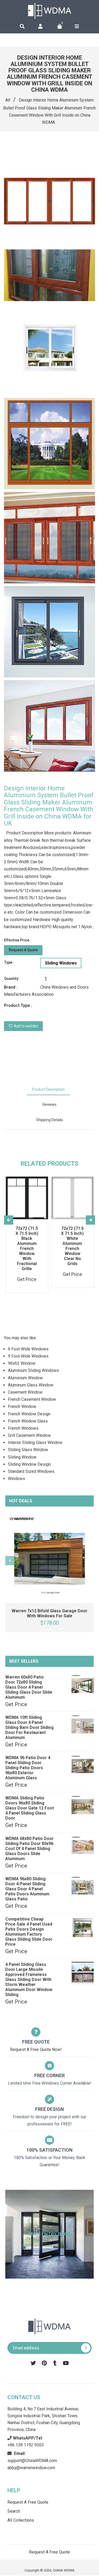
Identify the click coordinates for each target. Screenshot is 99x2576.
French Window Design (29, 1414)
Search (14, 2511)
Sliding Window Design (29, 1464)
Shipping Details (49, 1120)
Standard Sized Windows (31, 1471)
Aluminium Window (25, 1378)
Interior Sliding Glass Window (35, 1443)
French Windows (23, 1428)
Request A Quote (23, 950)
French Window (22, 1406)
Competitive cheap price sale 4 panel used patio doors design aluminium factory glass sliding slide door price (29, 1932)
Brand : (11, 987)
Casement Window (25, 1392)
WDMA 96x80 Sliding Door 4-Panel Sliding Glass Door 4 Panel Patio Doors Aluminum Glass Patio (27, 1889)
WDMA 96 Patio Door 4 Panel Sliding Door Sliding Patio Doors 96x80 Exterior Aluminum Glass (28, 1768)
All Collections (21, 2520)
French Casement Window (32, 1399)
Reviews (49, 1104)
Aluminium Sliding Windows (33, 1370)
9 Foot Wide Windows (28, 1356)
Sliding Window (22, 1457)
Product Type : (18, 1005)
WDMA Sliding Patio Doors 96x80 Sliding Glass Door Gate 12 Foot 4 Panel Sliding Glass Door (30, 1808)
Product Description (48, 1089)
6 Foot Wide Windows (28, 1349)
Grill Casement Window (29, 1435)
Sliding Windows (61, 963)
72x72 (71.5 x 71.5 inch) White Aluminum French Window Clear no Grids (72, 1246)
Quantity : (12, 979)
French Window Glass (28, 1421)
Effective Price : (18, 940)
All (8, 100)
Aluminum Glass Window (31, 1385)
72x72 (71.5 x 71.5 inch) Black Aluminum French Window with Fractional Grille (27, 1249)
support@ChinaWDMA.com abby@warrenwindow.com (32, 2461)
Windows (16, 1479)
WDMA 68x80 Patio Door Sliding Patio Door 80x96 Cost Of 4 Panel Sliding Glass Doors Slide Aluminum (29, 1849)
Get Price (16, 1704)
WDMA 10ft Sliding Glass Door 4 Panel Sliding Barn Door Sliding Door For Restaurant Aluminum (29, 1727)
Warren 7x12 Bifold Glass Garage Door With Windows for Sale (49, 1613)
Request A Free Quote (28, 2502)
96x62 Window (22, 1363)
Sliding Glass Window (28, 1450)
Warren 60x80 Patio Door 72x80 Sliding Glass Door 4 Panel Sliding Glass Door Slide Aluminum (29, 1687)
